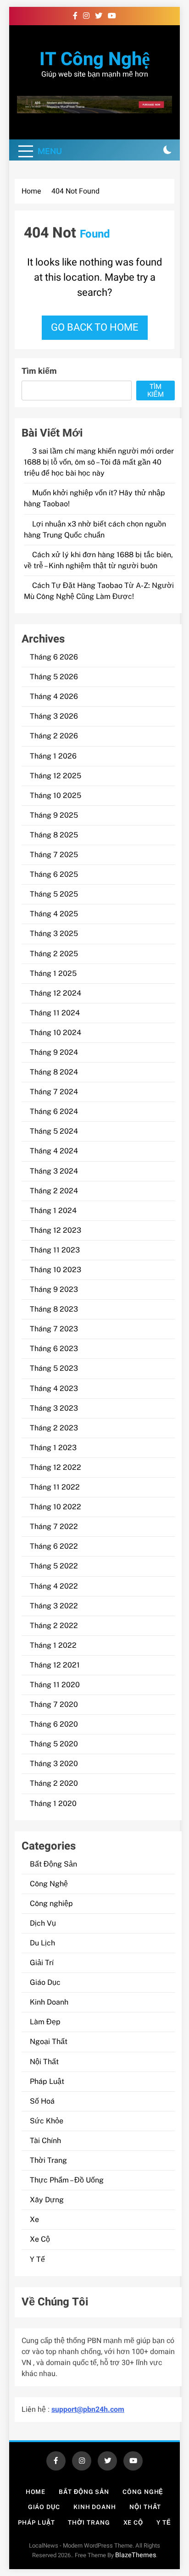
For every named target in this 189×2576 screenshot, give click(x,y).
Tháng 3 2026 (54, 716)
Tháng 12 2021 (55, 1665)
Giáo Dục (45, 1982)
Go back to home (95, 327)
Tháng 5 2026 (54, 677)
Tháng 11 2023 (55, 1250)
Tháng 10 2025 (56, 795)
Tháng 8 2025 (54, 835)
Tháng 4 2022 (54, 1586)
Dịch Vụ (43, 1923)
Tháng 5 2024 (54, 1131)
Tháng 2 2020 (54, 1783)
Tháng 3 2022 (54, 1606)
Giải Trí (42, 1963)
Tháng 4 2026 (54, 696)
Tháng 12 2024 (56, 993)
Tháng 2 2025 (54, 954)
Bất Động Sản (53, 1864)
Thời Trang (48, 2160)
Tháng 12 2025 (56, 776)
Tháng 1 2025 (53, 973)
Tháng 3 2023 (54, 1408)
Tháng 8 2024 (54, 1072)
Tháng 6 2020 (54, 1724)
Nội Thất (44, 2062)
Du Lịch (42, 1943)
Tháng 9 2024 (54, 1052)
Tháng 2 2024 (54, 1191)
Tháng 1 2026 (53, 756)
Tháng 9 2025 (54, 815)
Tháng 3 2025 (54, 933)
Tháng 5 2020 (54, 1744)
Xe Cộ (40, 2239)
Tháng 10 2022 (56, 1507)
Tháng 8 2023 (54, 1309)
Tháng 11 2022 (55, 1487)
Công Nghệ (49, 1884)
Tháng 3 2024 (54, 1171)
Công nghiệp (51, 1903)
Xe (34, 2219)
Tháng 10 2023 (56, 1270)
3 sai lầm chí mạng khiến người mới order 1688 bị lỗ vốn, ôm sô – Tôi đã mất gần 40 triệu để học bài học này (99, 462)
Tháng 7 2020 (54, 1704)
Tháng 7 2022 (54, 1526)
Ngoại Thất (49, 2041)
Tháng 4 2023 (54, 1388)
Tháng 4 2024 (54, 1151)
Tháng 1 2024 (53, 1210)
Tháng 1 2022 (53, 1645)
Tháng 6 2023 (54, 1349)
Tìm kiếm (39, 371)
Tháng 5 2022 (54, 1566)
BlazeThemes (136, 2555)
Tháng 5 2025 (54, 894)
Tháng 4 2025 (54, 914)
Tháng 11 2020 (55, 1685)
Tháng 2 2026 (54, 736)
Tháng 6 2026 (54, 657)
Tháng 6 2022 (54, 1546)
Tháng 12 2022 (56, 1467)
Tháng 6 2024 (54, 1111)
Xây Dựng (47, 2200)
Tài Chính (45, 2141)
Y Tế (37, 2259)
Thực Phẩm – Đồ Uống (67, 2180)
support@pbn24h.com (88, 2410)
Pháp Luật (47, 2081)
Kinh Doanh (49, 2002)
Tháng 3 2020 (54, 1764)
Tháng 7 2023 (54, 1329)
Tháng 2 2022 (54, 1626)
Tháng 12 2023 (56, 1230)
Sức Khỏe (47, 2121)
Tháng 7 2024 (54, 1092)
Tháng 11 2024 (55, 1013)
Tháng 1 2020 (53, 1803)
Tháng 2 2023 (54, 1428)
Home (36, 2492)
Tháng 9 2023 (54, 1289)
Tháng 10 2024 (56, 1033)
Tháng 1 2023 (53, 1448)
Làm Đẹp (45, 2022)
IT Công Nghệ (95, 59)
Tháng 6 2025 (54, 874)
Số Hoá (42, 2101)
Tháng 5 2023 (54, 1368)
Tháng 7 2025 (54, 855)
